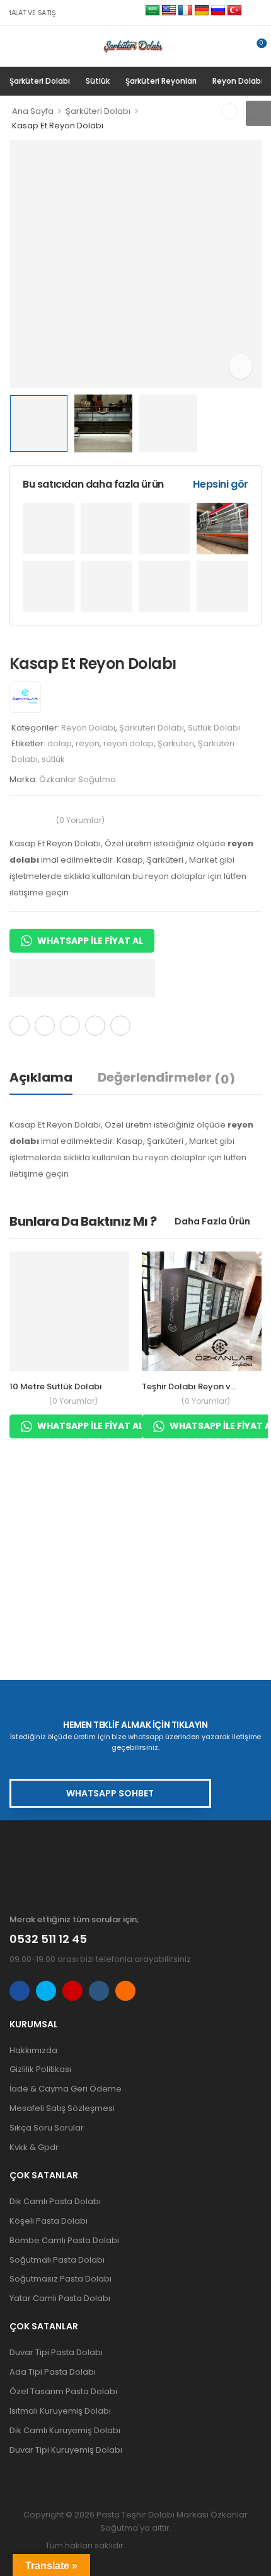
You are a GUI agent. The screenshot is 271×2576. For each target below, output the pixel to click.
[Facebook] (20, 1026)
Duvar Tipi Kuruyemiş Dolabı (66, 2450)
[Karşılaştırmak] (153, 1026)
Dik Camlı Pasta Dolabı (55, 2201)
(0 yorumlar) (80, 820)
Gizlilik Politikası (40, 2069)
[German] (202, 11)
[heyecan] (45, 1026)
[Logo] (131, 46)
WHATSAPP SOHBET (110, 1793)
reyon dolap (129, 743)
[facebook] (20, 1991)
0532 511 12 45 (48, 1939)
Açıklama (41, 1077)
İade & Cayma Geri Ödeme (66, 2089)
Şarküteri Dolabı (40, 81)
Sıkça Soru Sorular (47, 2128)
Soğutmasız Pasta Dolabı (61, 2279)
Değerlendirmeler (166, 1078)
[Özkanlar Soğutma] (25, 697)
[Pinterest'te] (70, 1026)
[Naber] (95, 1026)
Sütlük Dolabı (214, 728)
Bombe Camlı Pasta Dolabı (64, 2240)
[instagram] (72, 1991)
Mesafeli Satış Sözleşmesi (62, 2108)
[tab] (54, 1078)
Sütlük (98, 81)
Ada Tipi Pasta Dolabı (53, 2372)
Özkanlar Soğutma (78, 779)
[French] (185, 11)
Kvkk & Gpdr (34, 2147)
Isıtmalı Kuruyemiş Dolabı (60, 2411)
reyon (88, 743)
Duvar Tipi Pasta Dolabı (56, 2352)
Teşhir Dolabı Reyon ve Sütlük (202, 1386)
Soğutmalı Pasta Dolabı (57, 2260)
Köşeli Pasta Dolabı (49, 2221)
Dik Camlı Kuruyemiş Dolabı (65, 2430)
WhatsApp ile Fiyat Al (90, 941)
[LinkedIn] (120, 1026)
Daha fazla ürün (212, 1221)
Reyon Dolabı (238, 81)
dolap (60, 743)
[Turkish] (234, 11)
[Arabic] (153, 11)
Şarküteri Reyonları (161, 81)
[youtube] (99, 1991)
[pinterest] (125, 1991)
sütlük (53, 759)
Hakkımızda (33, 2050)
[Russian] (218, 11)
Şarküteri (176, 743)
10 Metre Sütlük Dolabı (56, 1386)
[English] (169, 11)
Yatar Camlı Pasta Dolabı (60, 2298)
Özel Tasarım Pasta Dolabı (63, 2391)
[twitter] (46, 1991)
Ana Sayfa (33, 111)
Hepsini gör (221, 484)
